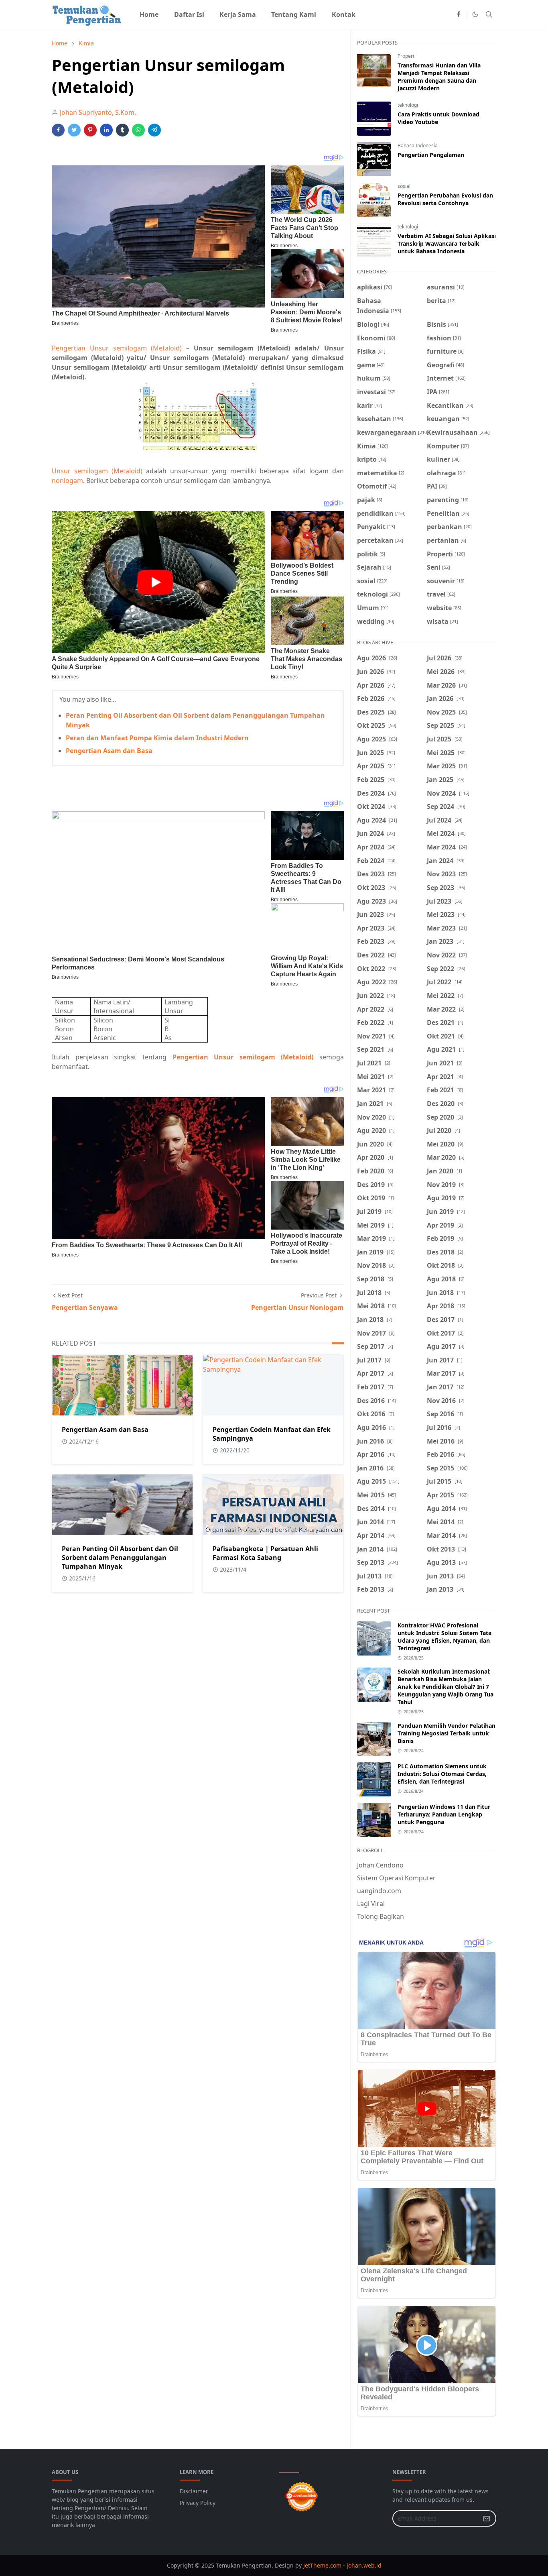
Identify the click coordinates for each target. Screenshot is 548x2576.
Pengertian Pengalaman (431, 155)
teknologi (408, 105)
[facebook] (459, 14)
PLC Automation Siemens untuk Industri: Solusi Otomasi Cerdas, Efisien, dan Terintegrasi (442, 1774)
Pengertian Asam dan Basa (109, 751)
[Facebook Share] (58, 130)
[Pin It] (90, 130)
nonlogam (67, 481)
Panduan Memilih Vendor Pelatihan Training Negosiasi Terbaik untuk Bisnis (447, 1733)
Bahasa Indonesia (418, 146)
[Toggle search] (489, 14)
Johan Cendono (380, 1865)
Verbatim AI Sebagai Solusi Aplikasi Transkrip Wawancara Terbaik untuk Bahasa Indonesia (447, 243)
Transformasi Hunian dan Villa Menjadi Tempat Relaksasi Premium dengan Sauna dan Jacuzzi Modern (439, 77)
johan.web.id (364, 2565)
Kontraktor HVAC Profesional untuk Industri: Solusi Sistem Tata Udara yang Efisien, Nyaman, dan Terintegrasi (444, 1637)
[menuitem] (149, 14)
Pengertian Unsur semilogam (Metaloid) (117, 348)
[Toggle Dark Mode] (475, 14)
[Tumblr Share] (122, 130)
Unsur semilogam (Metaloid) (97, 471)
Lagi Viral (371, 1904)
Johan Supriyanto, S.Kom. (98, 112)
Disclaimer (194, 2491)
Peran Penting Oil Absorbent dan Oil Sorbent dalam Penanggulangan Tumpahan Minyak (120, 1558)
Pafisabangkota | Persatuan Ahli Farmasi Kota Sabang (265, 1553)
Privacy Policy (198, 2503)
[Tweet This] (74, 130)
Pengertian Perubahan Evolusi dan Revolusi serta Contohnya (445, 199)
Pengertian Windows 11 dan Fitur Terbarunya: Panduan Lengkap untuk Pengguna (444, 1814)
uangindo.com (379, 1891)
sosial (404, 186)
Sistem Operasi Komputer (396, 1878)
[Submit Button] (487, 2518)
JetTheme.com (322, 2565)
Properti (407, 56)
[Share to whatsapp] (138, 130)
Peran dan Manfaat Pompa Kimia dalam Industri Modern (157, 738)
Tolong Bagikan (381, 1916)
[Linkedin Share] (106, 130)
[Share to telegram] (154, 130)
